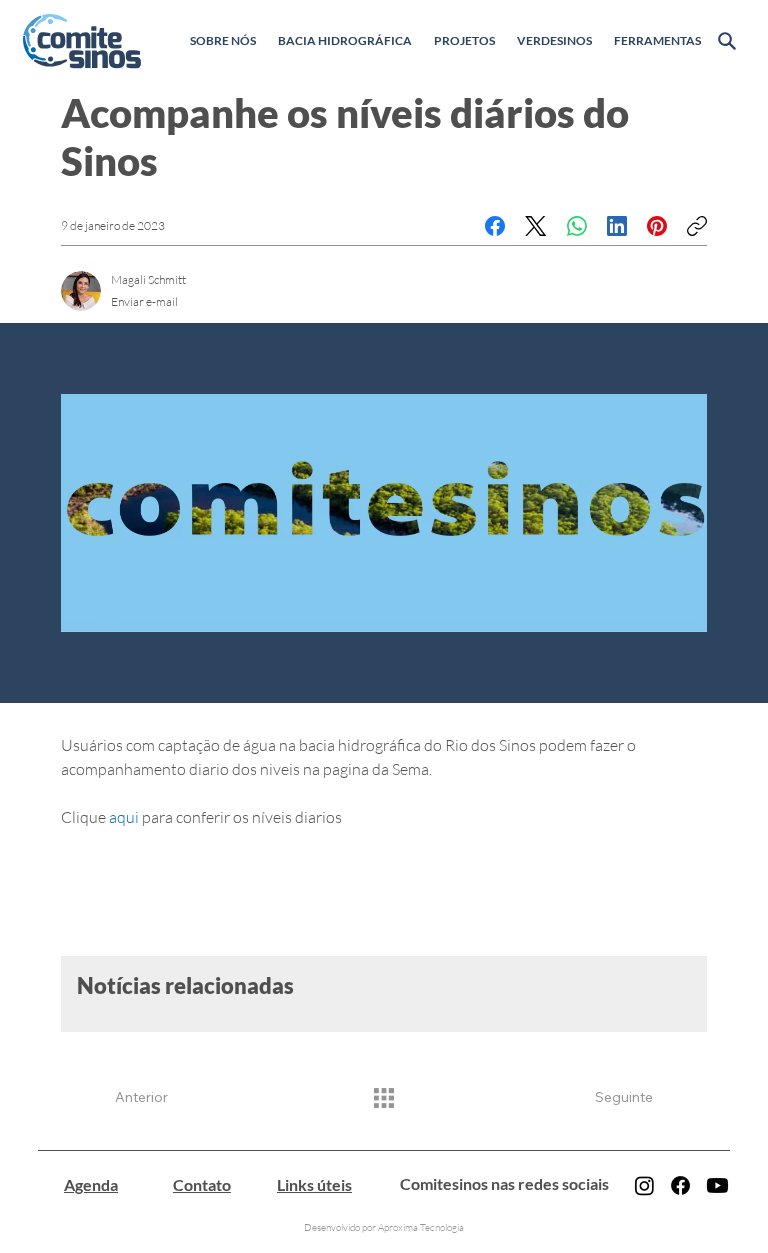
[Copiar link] (697, 226)
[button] (223, 40)
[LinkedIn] (617, 226)
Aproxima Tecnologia (421, 1227)
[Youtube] (717, 1185)
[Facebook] (495, 226)
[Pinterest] (657, 226)
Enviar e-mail (144, 301)
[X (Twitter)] (535, 226)
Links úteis (314, 1184)
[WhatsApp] (577, 226)
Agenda (91, 1184)
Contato (202, 1184)
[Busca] (726, 40)
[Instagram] (644, 1185)
